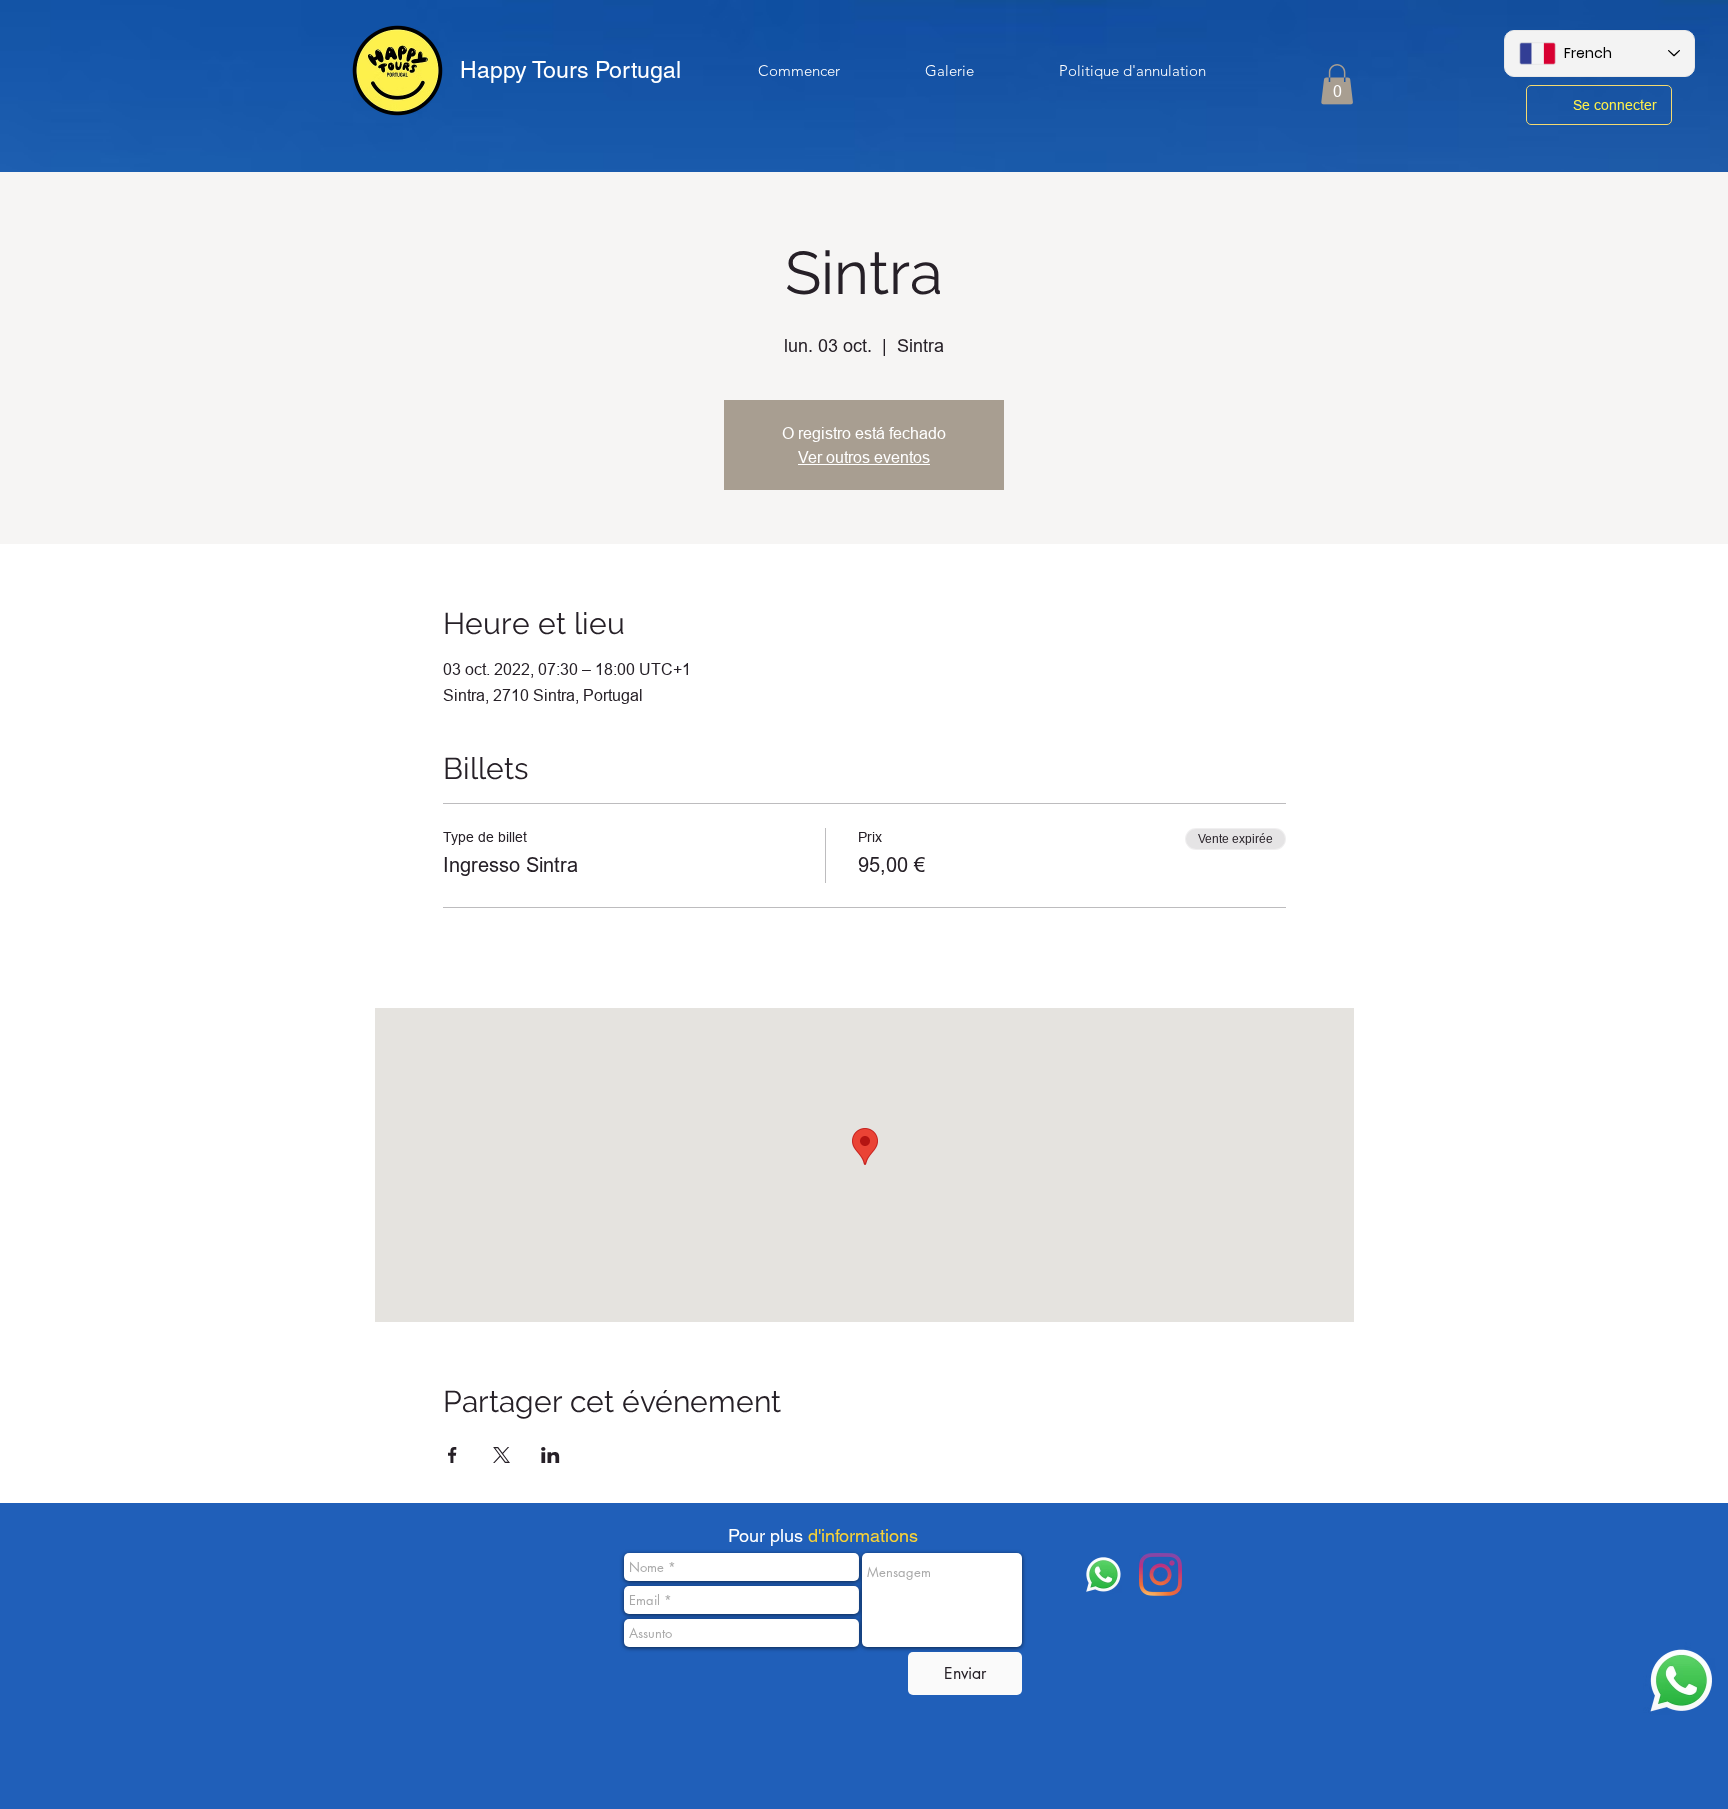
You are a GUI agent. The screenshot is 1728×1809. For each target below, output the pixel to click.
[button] (1337, 84)
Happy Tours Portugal (570, 70)
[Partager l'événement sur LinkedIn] (550, 1455)
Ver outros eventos (864, 457)
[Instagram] (1160, 1574)
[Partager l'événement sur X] (501, 1455)
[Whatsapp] (1681, 1680)
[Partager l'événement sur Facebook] (452, 1455)
